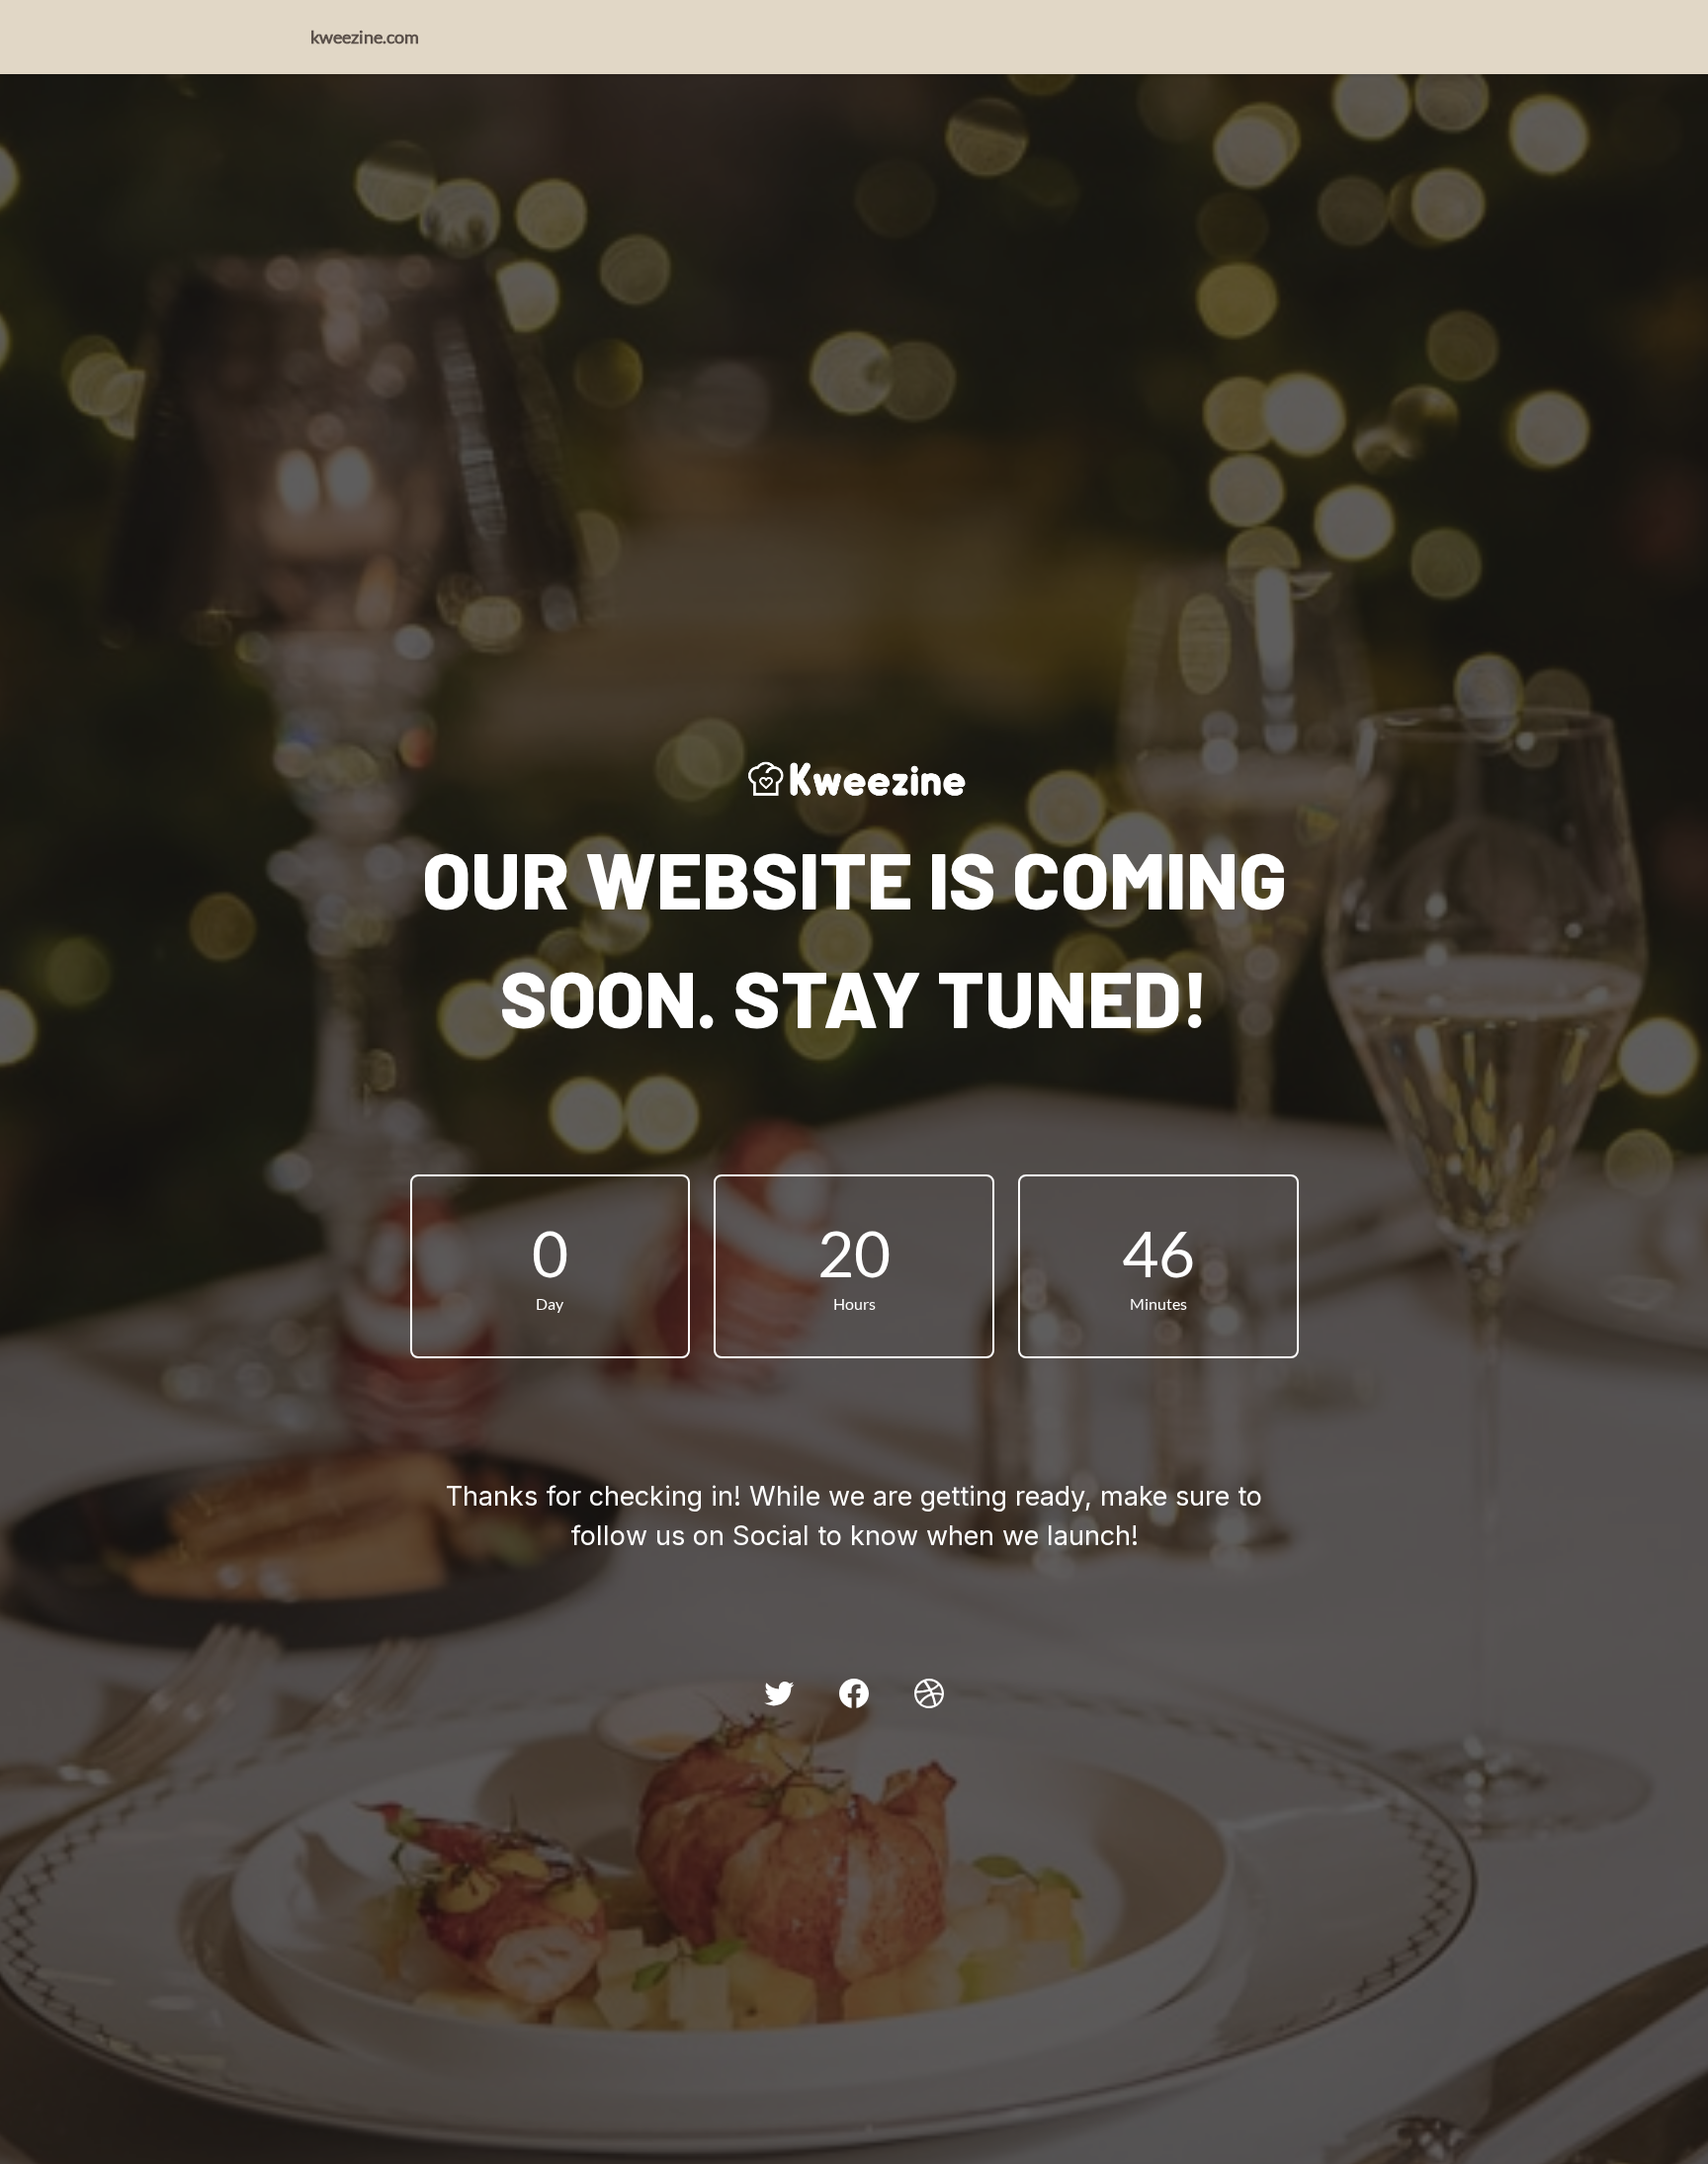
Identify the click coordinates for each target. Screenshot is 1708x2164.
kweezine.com (365, 37)
